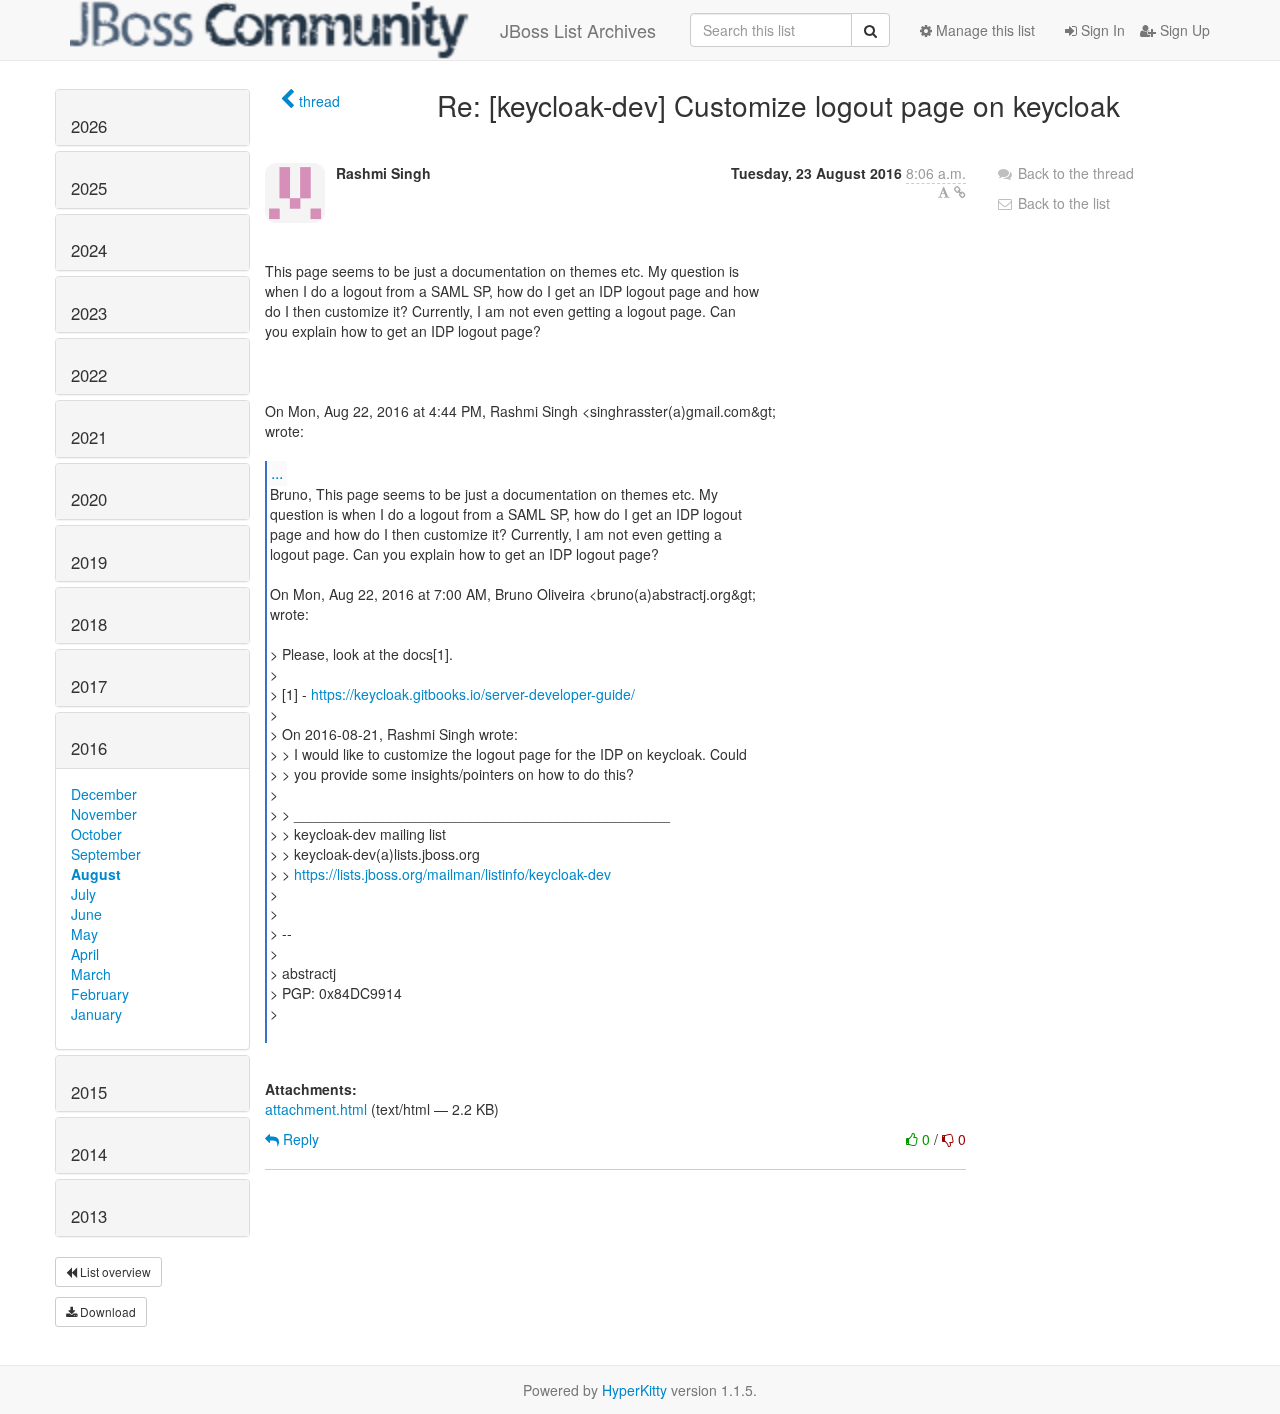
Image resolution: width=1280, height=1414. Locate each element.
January (96, 1014)
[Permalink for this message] (960, 192)
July (83, 894)
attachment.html (316, 1109)
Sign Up (1183, 30)
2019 (89, 562)
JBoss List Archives (578, 30)
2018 (89, 624)
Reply (299, 1139)
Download (106, 1311)
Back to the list (1062, 203)
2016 (89, 748)
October (96, 834)
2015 (89, 1092)
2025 (89, 188)
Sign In (1101, 30)
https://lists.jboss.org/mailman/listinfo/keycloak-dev (452, 874)
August (96, 874)
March (91, 974)
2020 (89, 499)
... (277, 472)
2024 (89, 250)
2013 (89, 1216)
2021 (89, 437)
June (86, 914)
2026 (89, 126)
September (106, 854)
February (100, 994)
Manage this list (983, 30)
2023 (89, 313)
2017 (89, 686)
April (85, 954)
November (104, 814)
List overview (114, 1271)
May (84, 934)
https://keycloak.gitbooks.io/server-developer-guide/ (473, 694)
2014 (89, 1154)
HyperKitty (634, 1390)
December (104, 794)
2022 (89, 375)
